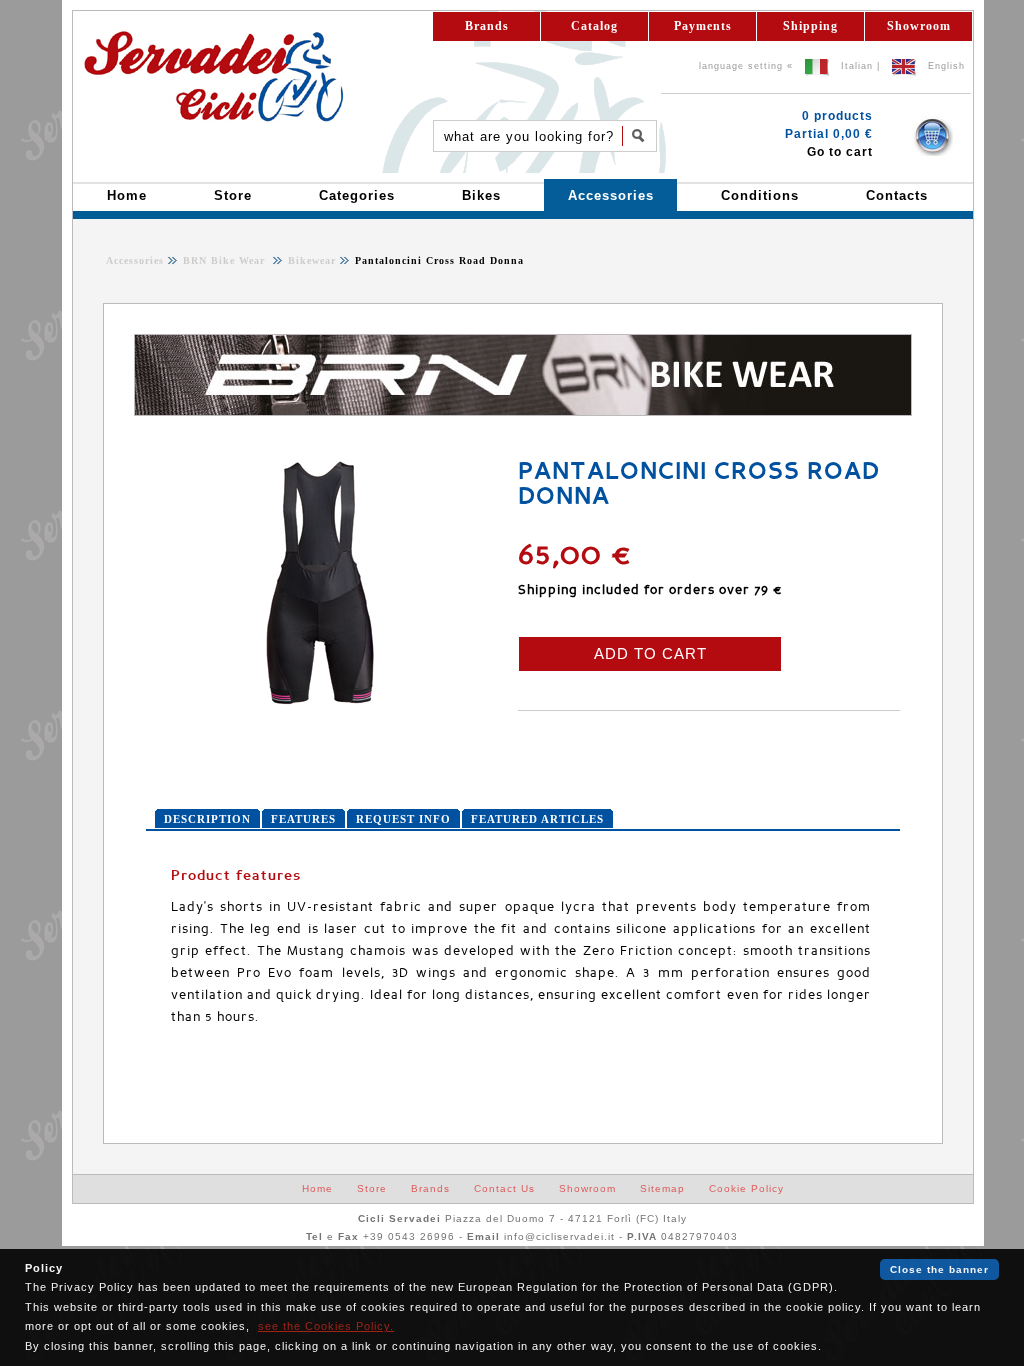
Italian (857, 66)
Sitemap (662, 1188)
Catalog (594, 26)
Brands (487, 26)
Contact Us (504, 1188)
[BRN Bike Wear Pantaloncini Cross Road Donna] (321, 704)
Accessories (135, 260)
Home (317, 1188)
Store (372, 1188)
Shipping (810, 26)
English (946, 66)
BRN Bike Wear (226, 260)
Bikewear (310, 260)
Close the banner (939, 1269)
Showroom (919, 26)
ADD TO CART (650, 653)
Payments (703, 26)
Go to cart (840, 152)
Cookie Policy (746, 1188)
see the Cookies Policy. (326, 1326)
